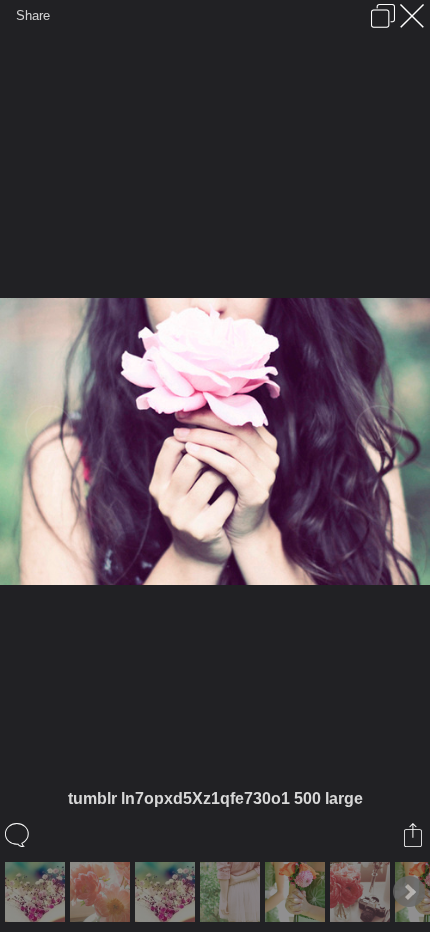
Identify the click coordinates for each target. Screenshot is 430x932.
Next (409, 892)
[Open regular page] (383, 16)
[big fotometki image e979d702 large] (167, 892)
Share (33, 15)
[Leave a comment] (18, 835)
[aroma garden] (37, 892)
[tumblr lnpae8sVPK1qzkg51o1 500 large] (232, 892)
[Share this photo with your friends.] (414, 835)
